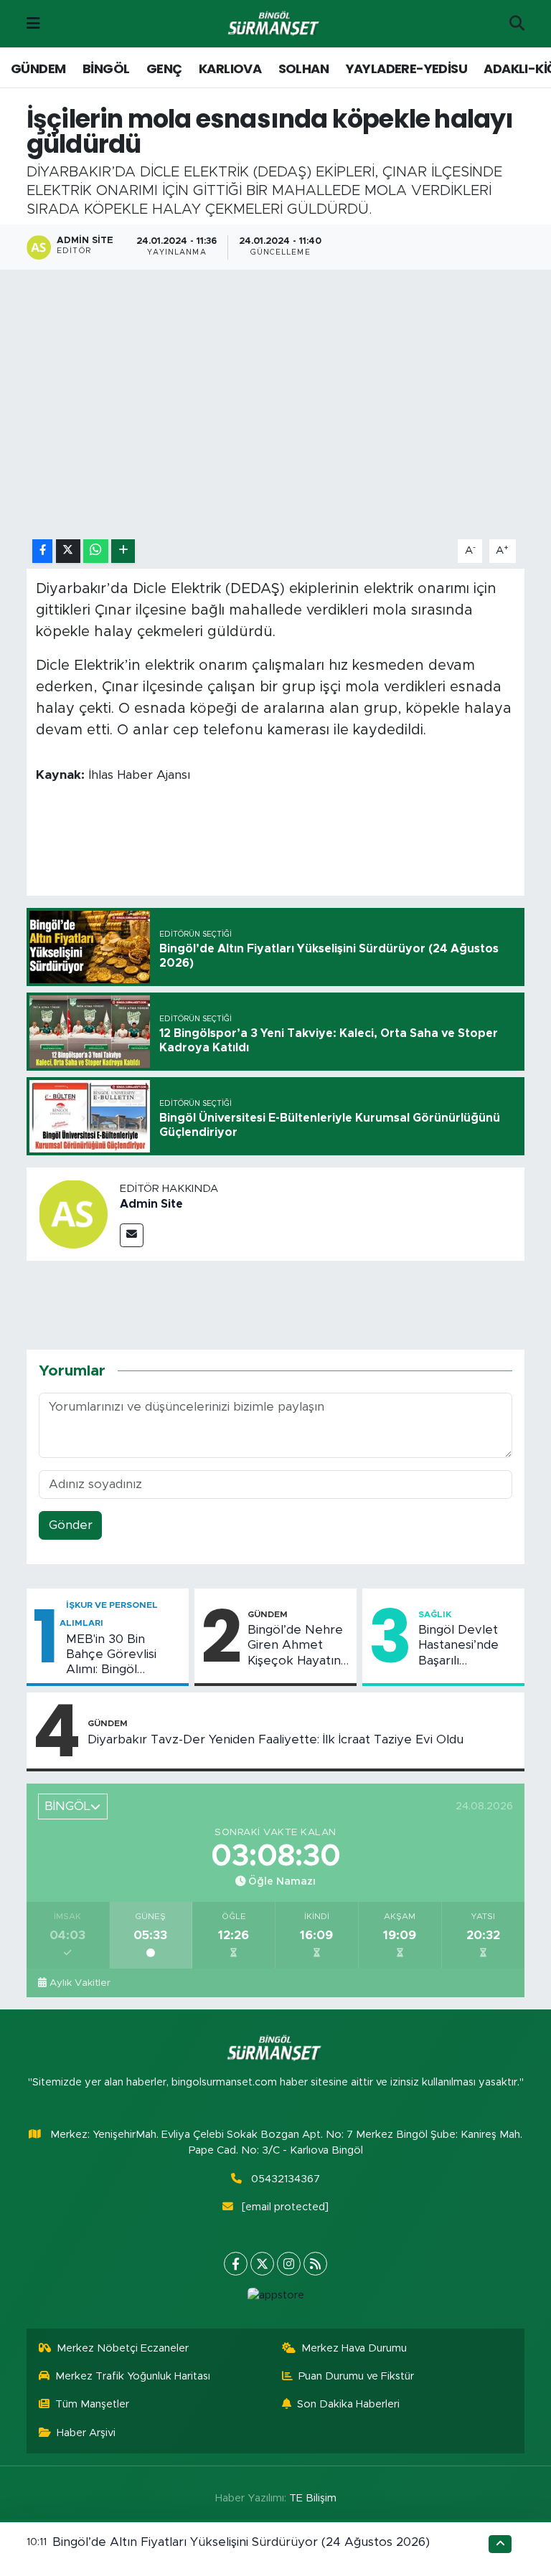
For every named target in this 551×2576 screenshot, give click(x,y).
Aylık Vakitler (80, 1983)
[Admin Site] (73, 1214)
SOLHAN (303, 68)
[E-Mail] (132, 1235)
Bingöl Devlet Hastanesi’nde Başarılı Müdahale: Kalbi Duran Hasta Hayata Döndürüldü (463, 1646)
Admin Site (151, 1204)
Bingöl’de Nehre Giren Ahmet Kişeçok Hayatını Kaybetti (296, 1646)
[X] (262, 2264)
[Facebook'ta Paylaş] (42, 551)
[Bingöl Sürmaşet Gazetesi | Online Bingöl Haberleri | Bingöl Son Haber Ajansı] (275, 24)
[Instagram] (289, 2264)
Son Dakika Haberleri (348, 2404)
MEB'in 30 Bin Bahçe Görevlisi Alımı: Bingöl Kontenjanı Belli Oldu (111, 1655)
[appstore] (275, 2296)
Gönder (71, 1525)
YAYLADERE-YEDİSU (406, 68)
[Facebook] (236, 2264)
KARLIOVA (230, 68)
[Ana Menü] (33, 23)
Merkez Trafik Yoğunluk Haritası (133, 2376)
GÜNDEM (38, 68)
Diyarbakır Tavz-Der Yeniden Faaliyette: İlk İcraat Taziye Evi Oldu (275, 1739)
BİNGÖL (106, 68)
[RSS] (315, 2264)
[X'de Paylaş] (68, 551)
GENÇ (164, 68)
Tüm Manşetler (92, 2404)
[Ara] (517, 24)
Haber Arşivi (86, 2433)
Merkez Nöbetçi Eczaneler (123, 2348)
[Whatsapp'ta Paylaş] (96, 551)
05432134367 (286, 2179)
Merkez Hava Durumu (354, 2348)
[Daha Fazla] (123, 551)
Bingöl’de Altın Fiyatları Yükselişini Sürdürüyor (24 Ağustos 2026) (241, 2542)
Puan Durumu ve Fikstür (356, 2376)
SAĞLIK (435, 1614)
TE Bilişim (313, 2498)
